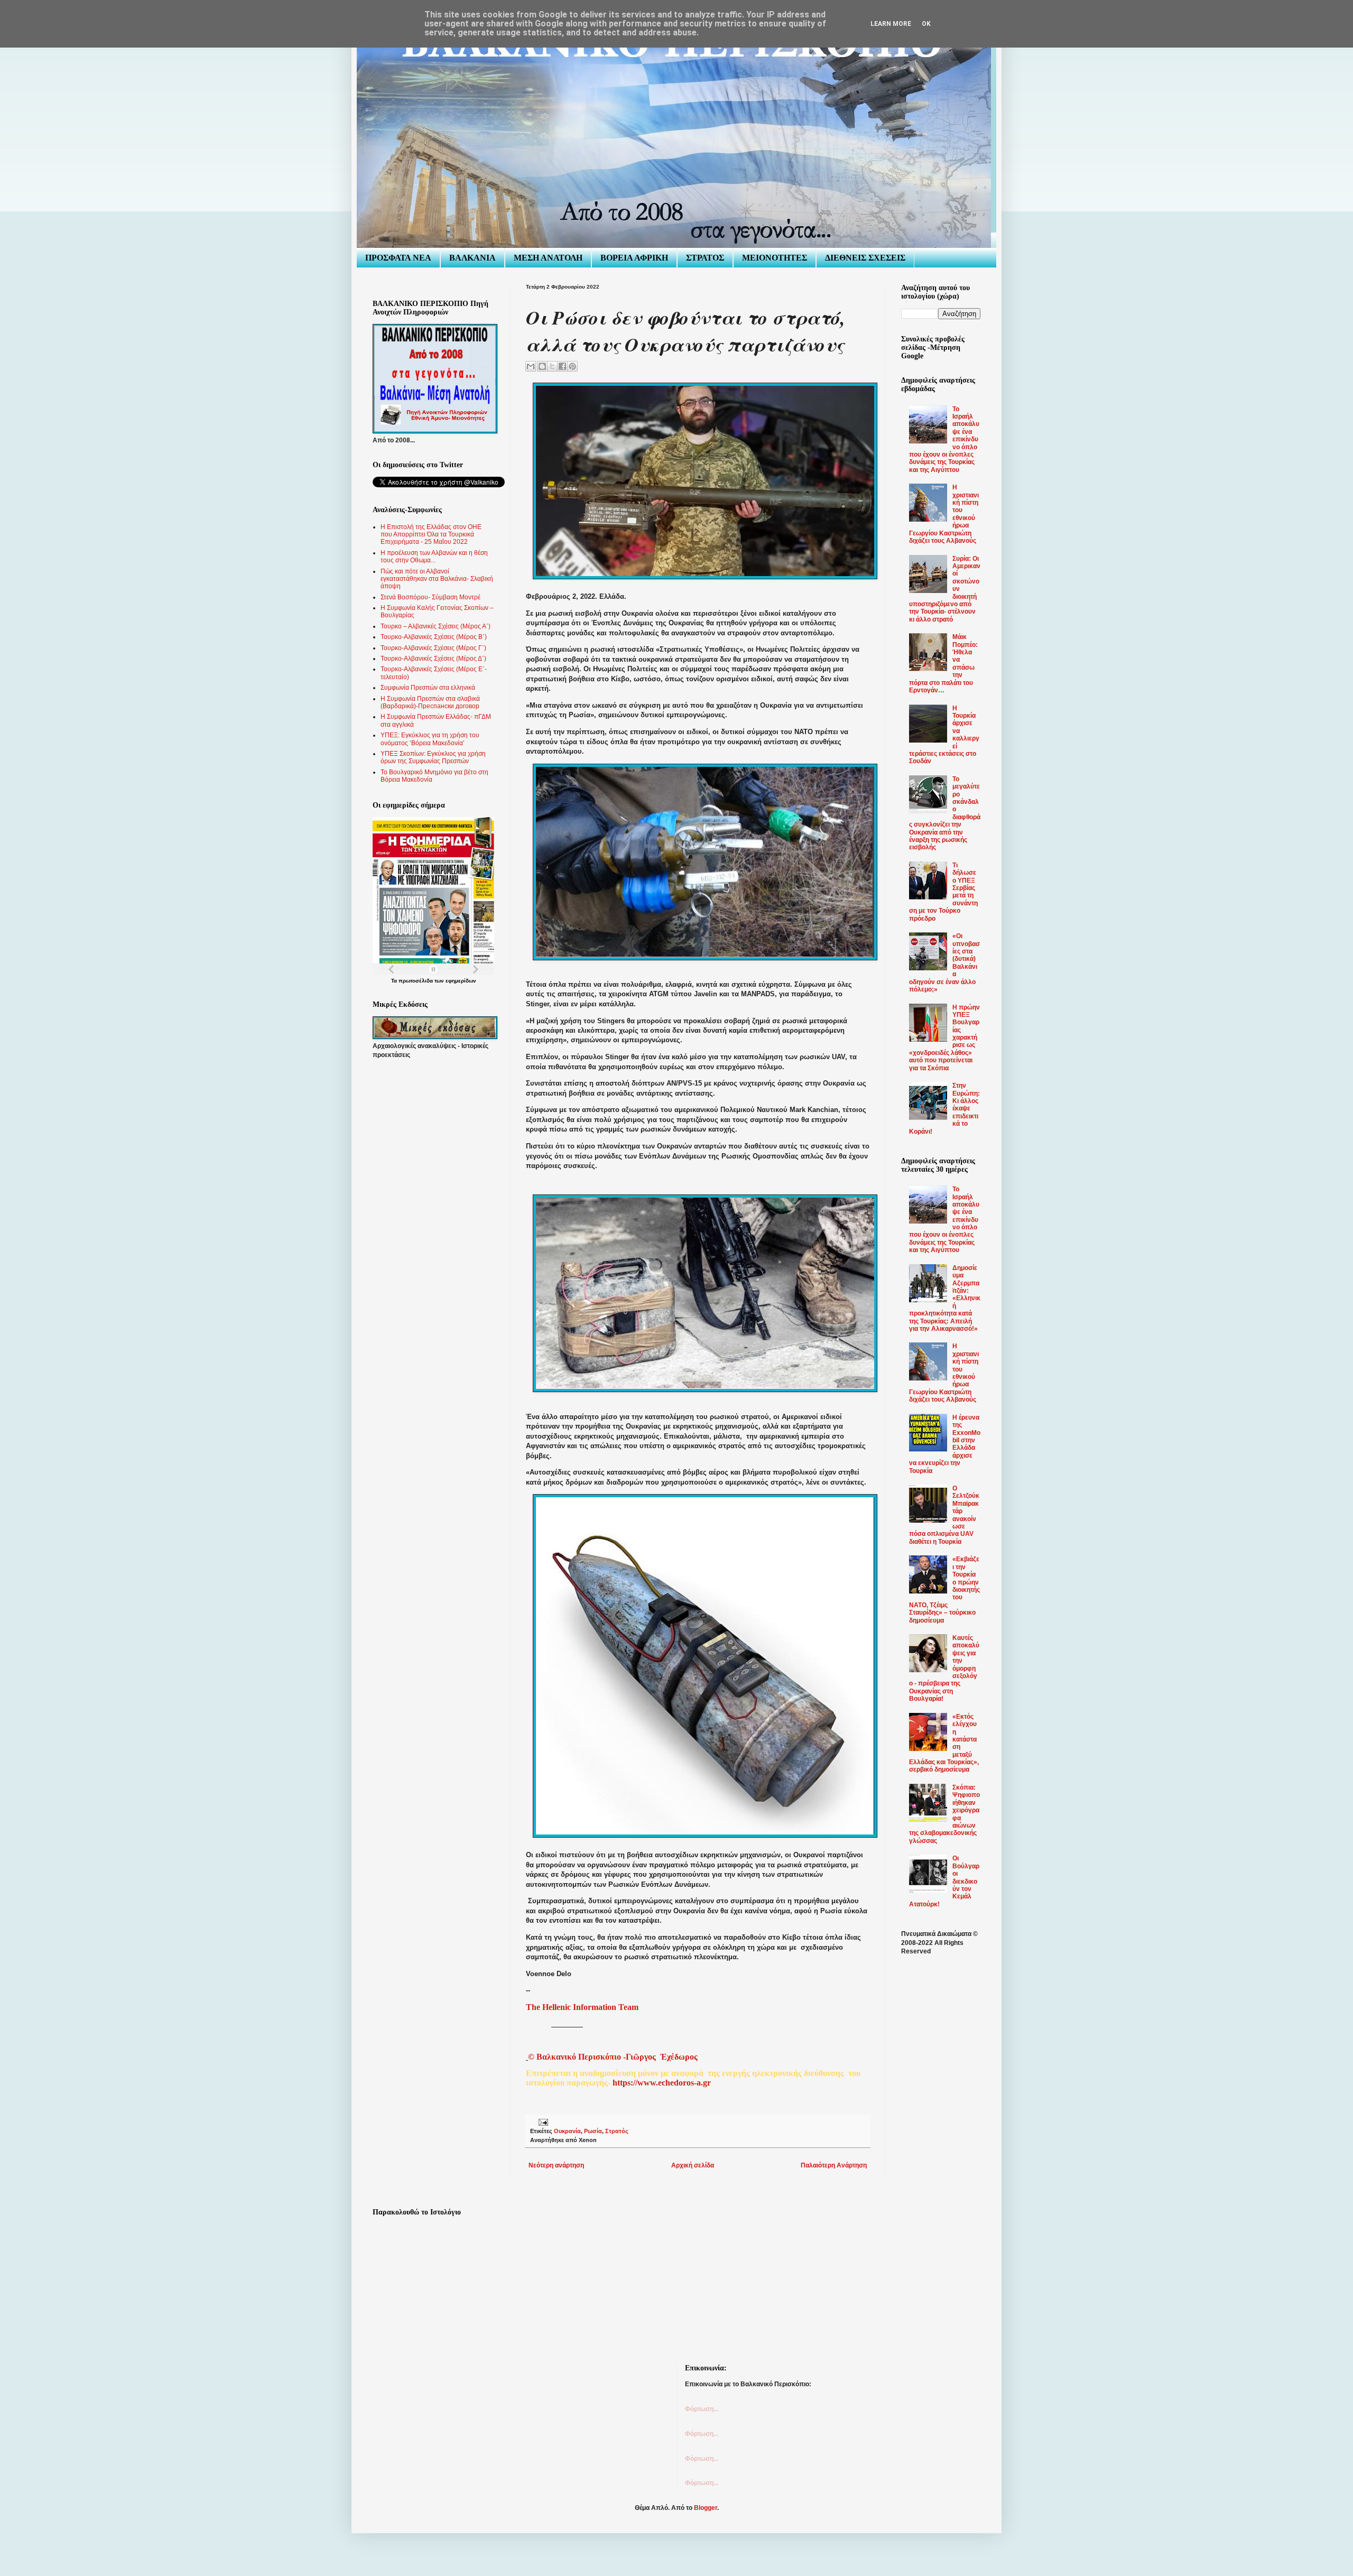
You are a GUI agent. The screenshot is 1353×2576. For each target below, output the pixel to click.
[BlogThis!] (542, 366)
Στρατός (617, 2131)
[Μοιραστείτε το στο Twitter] (552, 366)
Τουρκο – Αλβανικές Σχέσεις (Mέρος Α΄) (435, 626)
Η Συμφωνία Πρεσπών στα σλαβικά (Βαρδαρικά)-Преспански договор (430, 702)
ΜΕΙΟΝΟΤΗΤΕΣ (775, 258)
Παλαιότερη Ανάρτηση (834, 2165)
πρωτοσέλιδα (416, 981)
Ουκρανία (567, 2131)
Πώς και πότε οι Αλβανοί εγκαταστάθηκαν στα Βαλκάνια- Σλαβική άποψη (437, 579)
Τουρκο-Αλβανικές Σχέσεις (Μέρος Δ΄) (433, 659)
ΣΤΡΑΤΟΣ (705, 258)
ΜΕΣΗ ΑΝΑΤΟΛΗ (548, 258)
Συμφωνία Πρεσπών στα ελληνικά (428, 688)
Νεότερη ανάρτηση (556, 2165)
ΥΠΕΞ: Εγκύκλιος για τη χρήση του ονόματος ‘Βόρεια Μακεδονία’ (430, 739)
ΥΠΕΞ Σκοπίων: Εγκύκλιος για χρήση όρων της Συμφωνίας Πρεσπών (433, 757)
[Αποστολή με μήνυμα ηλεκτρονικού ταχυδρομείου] (531, 366)
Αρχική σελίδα (693, 2165)
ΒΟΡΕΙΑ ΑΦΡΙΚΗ (634, 258)
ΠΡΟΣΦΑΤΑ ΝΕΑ (398, 258)
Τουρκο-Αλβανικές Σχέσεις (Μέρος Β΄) (434, 637)
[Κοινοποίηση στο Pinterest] (572, 366)
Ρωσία (593, 2131)
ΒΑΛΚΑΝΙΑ (472, 258)
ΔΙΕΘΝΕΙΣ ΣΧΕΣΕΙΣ (865, 258)
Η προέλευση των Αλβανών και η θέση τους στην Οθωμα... (434, 557)
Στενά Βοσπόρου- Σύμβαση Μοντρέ (430, 597)
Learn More (891, 24)
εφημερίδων (461, 981)
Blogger (706, 2508)
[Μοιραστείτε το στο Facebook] (562, 366)
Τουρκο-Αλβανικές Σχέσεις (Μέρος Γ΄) (433, 648)
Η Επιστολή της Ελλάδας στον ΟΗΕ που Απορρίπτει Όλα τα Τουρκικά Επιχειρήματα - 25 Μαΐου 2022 (431, 535)
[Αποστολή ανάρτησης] (542, 2121)
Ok (926, 24)
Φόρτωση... (702, 2409)
